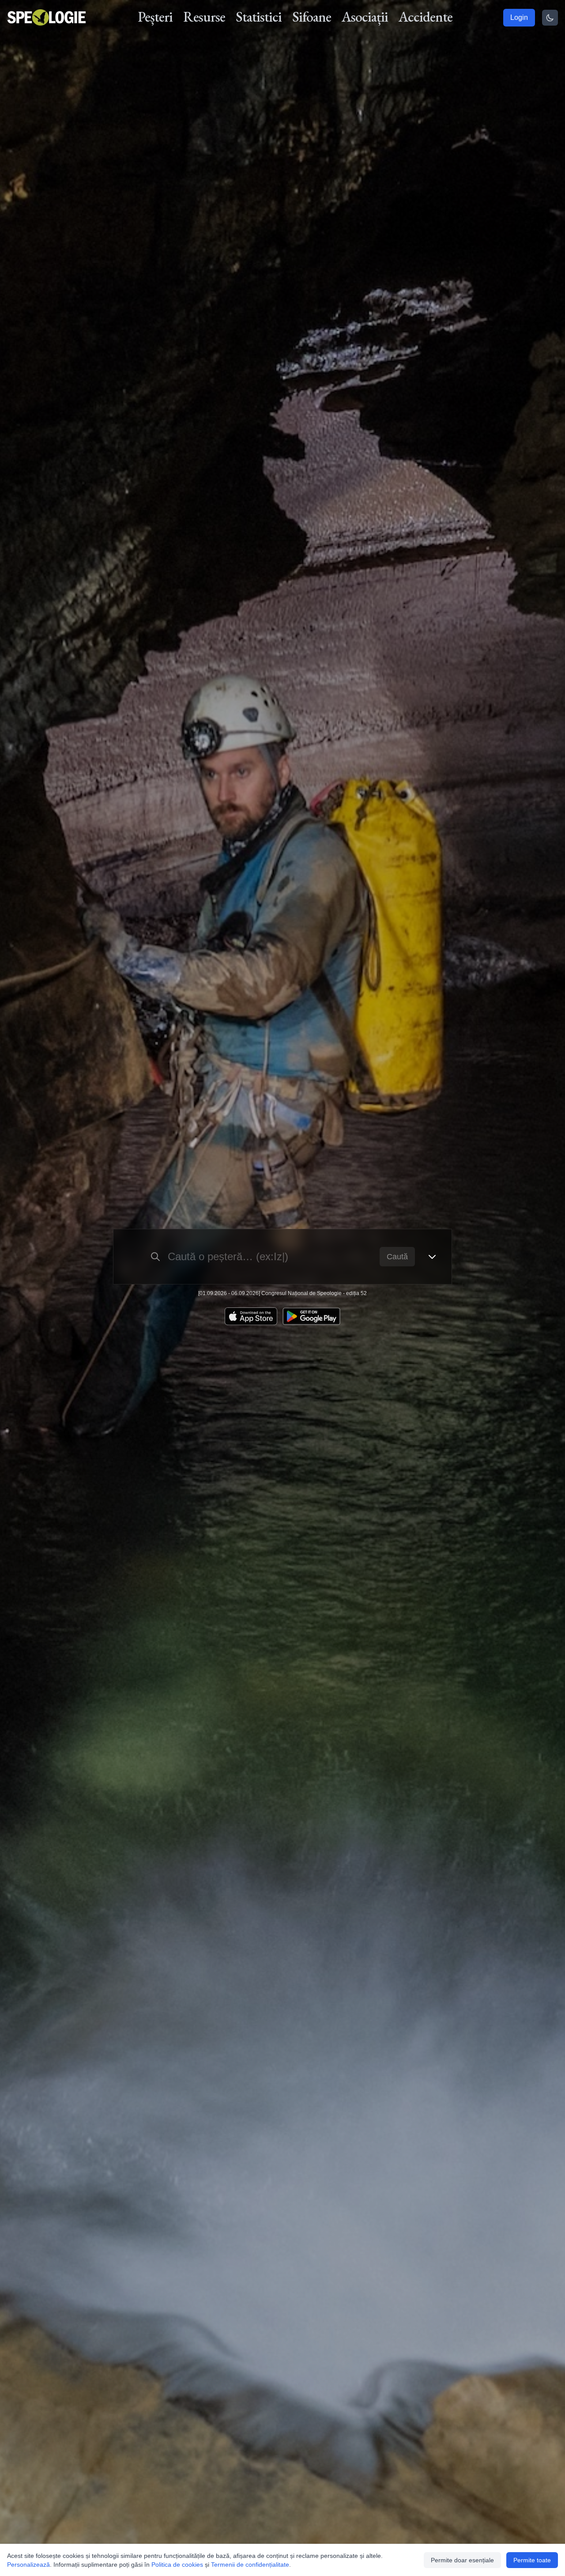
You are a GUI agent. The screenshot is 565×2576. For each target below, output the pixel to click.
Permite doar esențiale (462, 2560)
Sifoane (312, 17)
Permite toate (532, 2560)
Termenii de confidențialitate (250, 2565)
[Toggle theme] (550, 18)
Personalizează (28, 2565)
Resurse (204, 17)
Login (519, 17)
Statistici (259, 17)
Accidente (426, 17)
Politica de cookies (177, 2565)
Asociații (365, 17)
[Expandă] (432, 1257)
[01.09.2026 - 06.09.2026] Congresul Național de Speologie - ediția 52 (282, 1293)
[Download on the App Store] (251, 1316)
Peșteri (155, 17)
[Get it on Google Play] (311, 1316)
